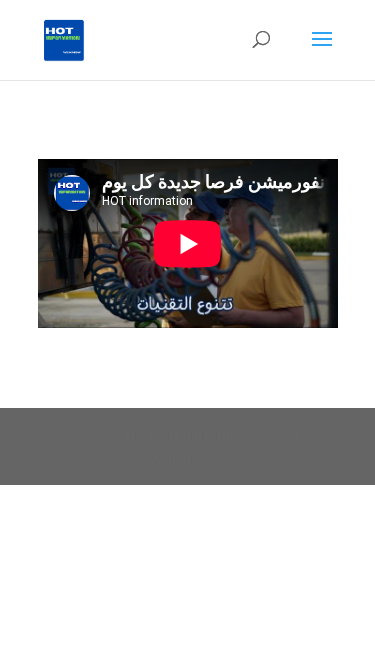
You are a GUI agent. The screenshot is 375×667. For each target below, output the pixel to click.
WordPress (188, 458)
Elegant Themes (183, 434)
